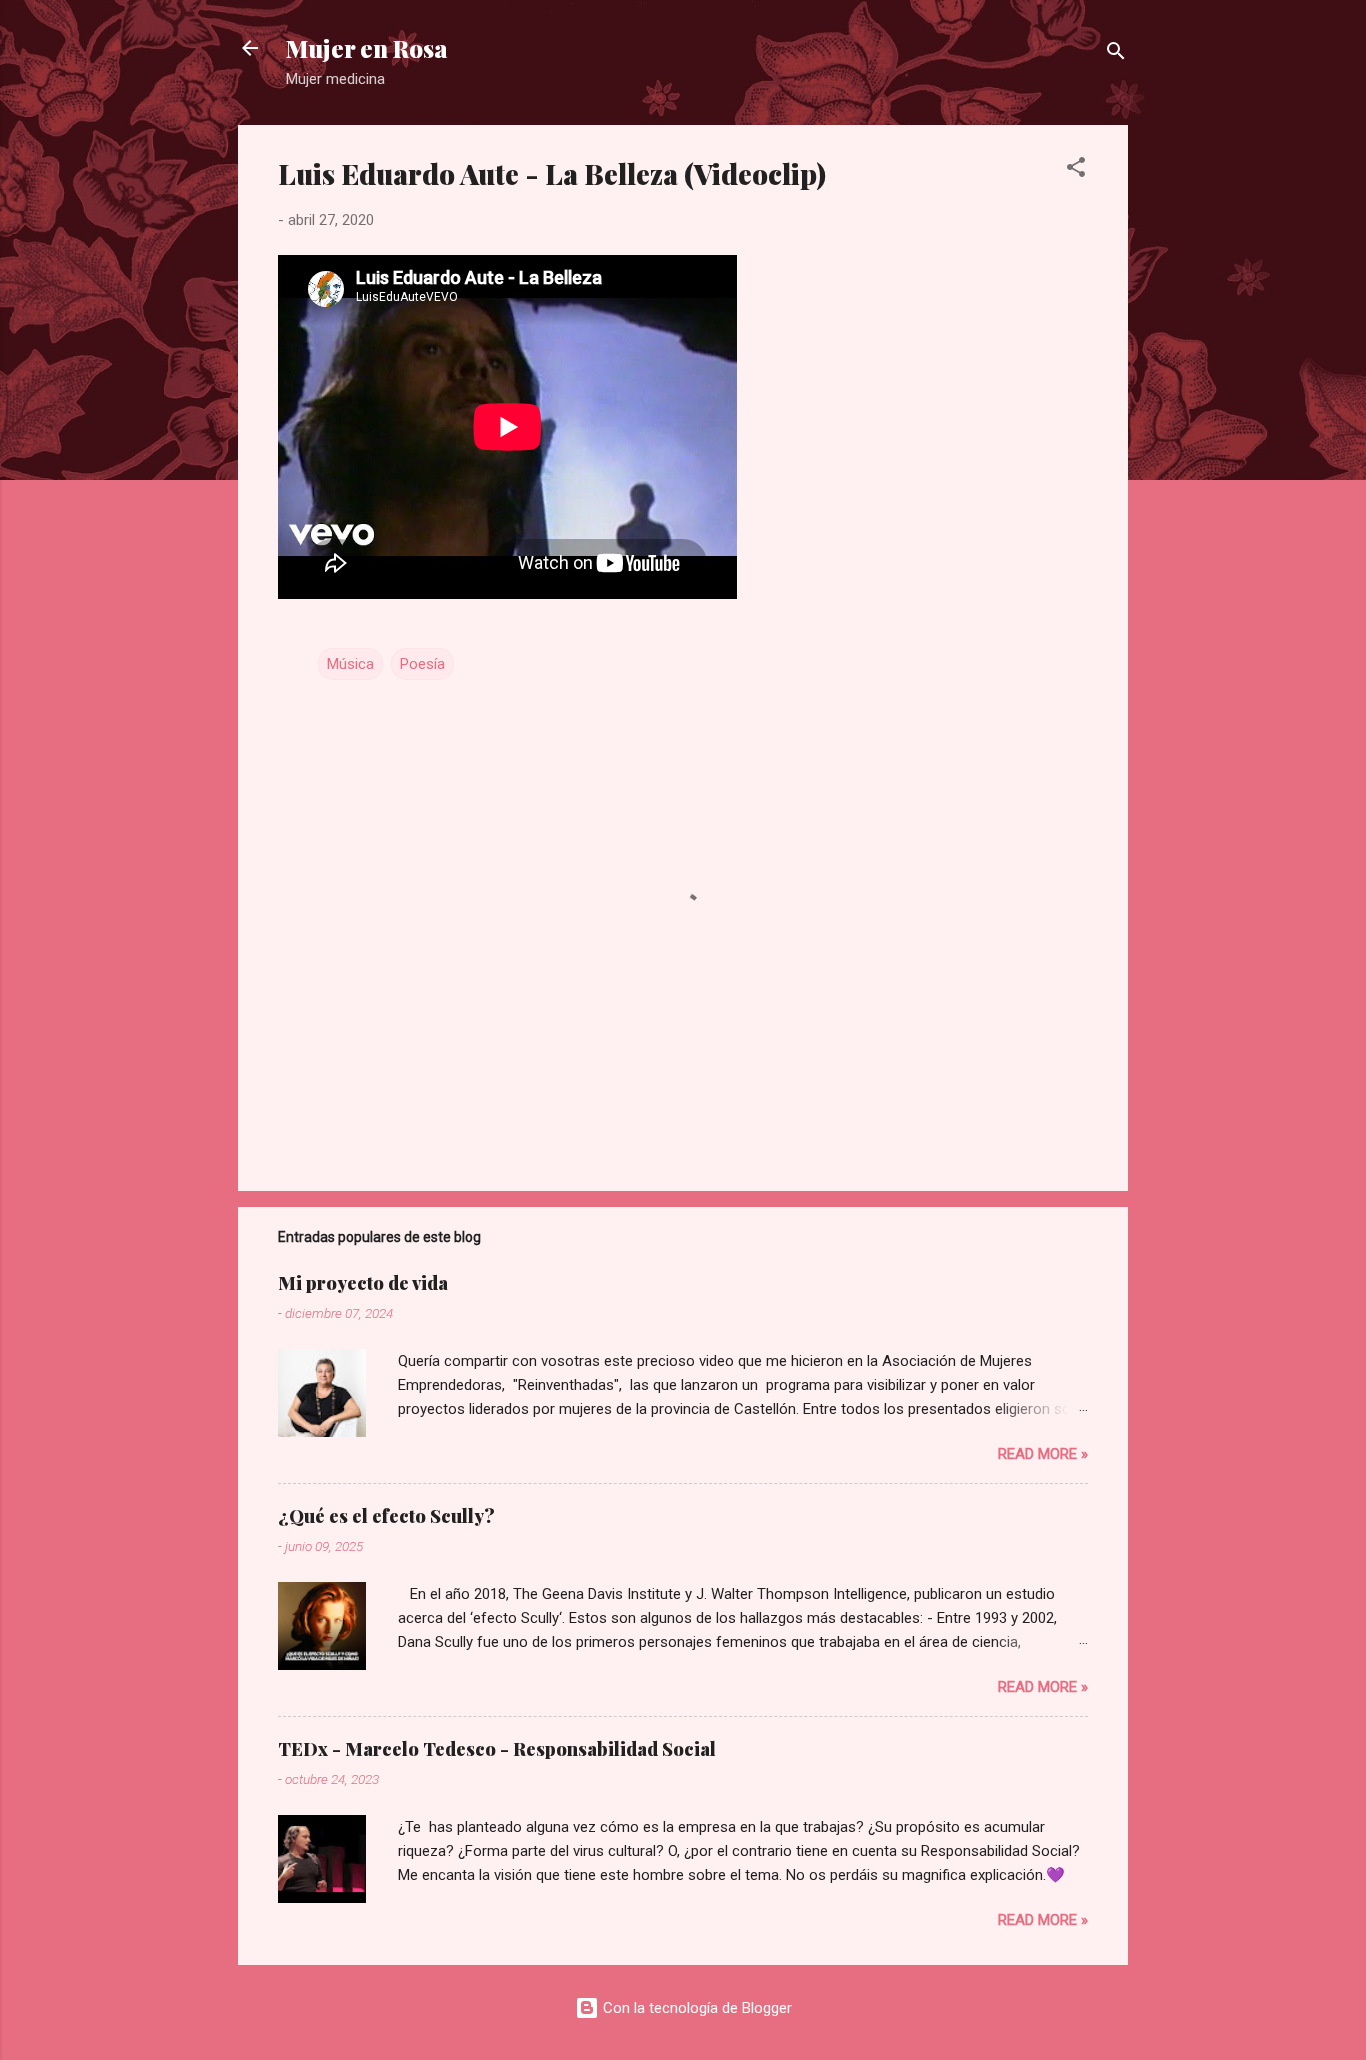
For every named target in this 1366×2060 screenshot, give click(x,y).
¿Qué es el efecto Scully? (386, 1516)
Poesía (422, 664)
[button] (1076, 170)
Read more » (1043, 1454)
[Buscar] (1116, 54)
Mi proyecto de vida (363, 1283)
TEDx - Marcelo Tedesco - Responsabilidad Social (497, 1749)
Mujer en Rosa (367, 48)
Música (350, 664)
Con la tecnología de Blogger (695, 2008)
